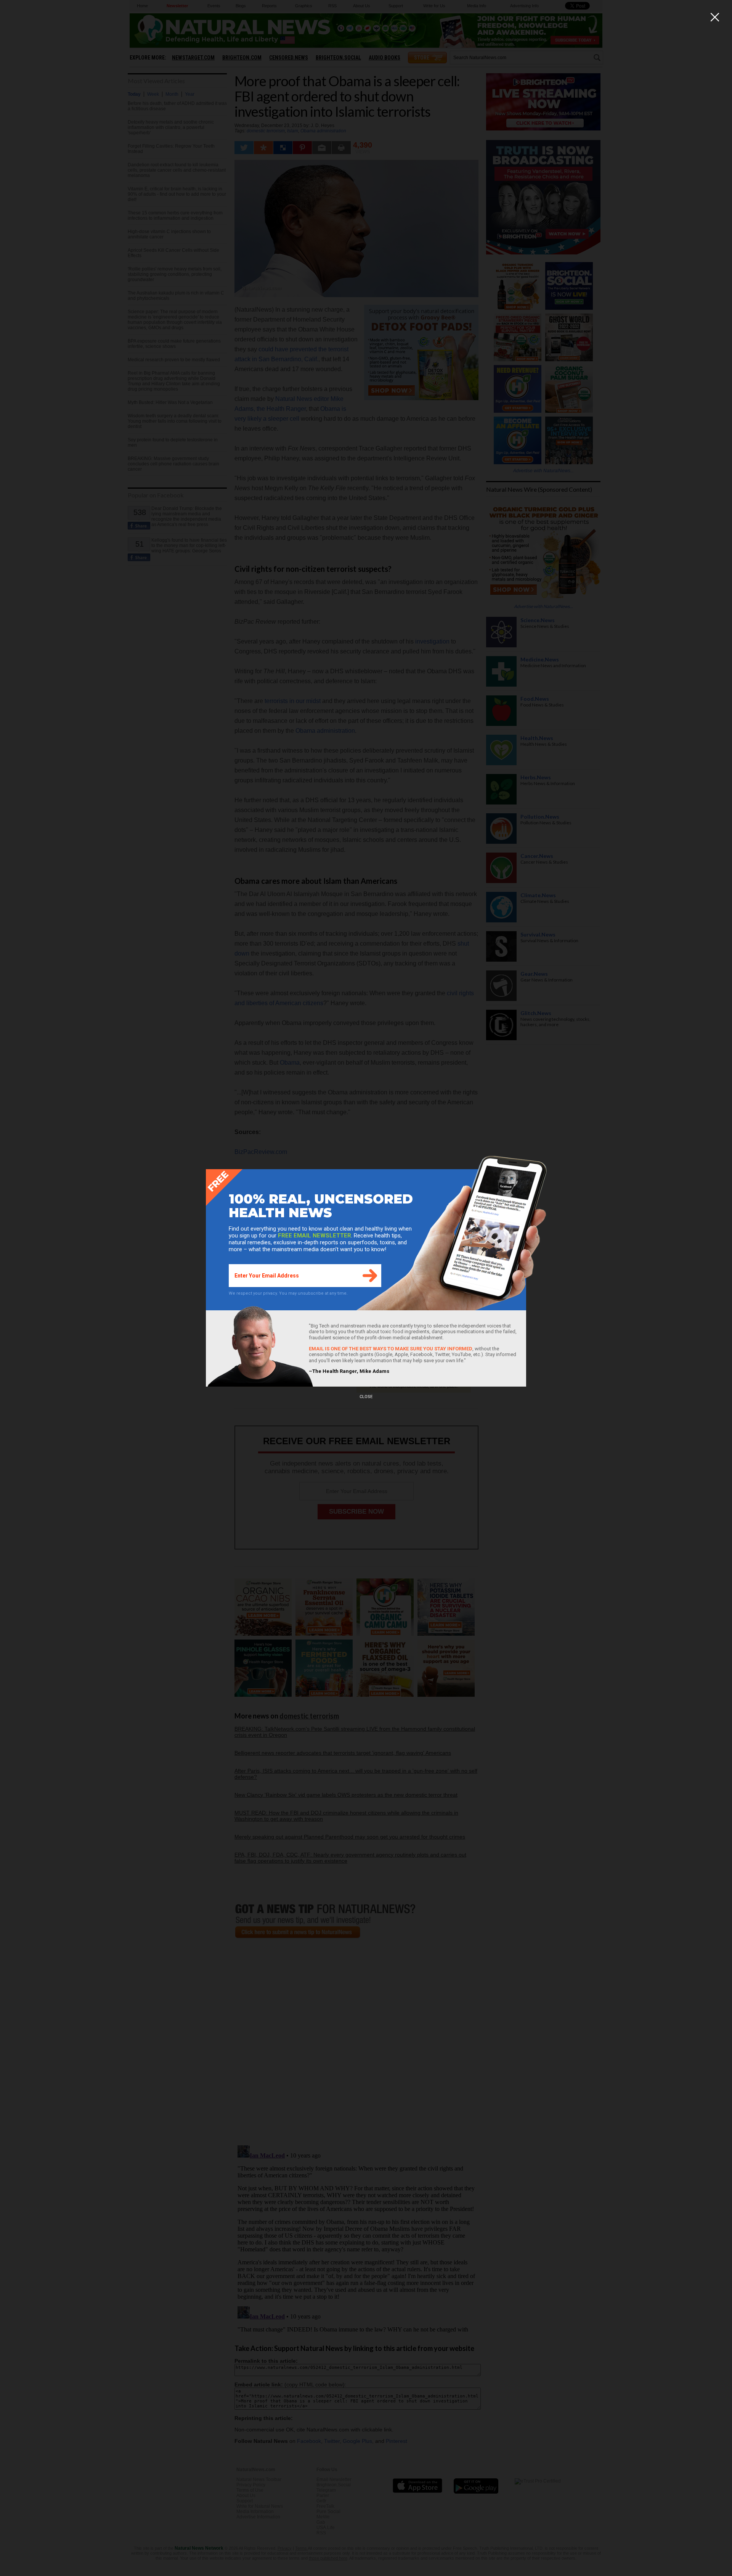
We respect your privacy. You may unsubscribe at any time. (288, 1293)
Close (366, 1397)
